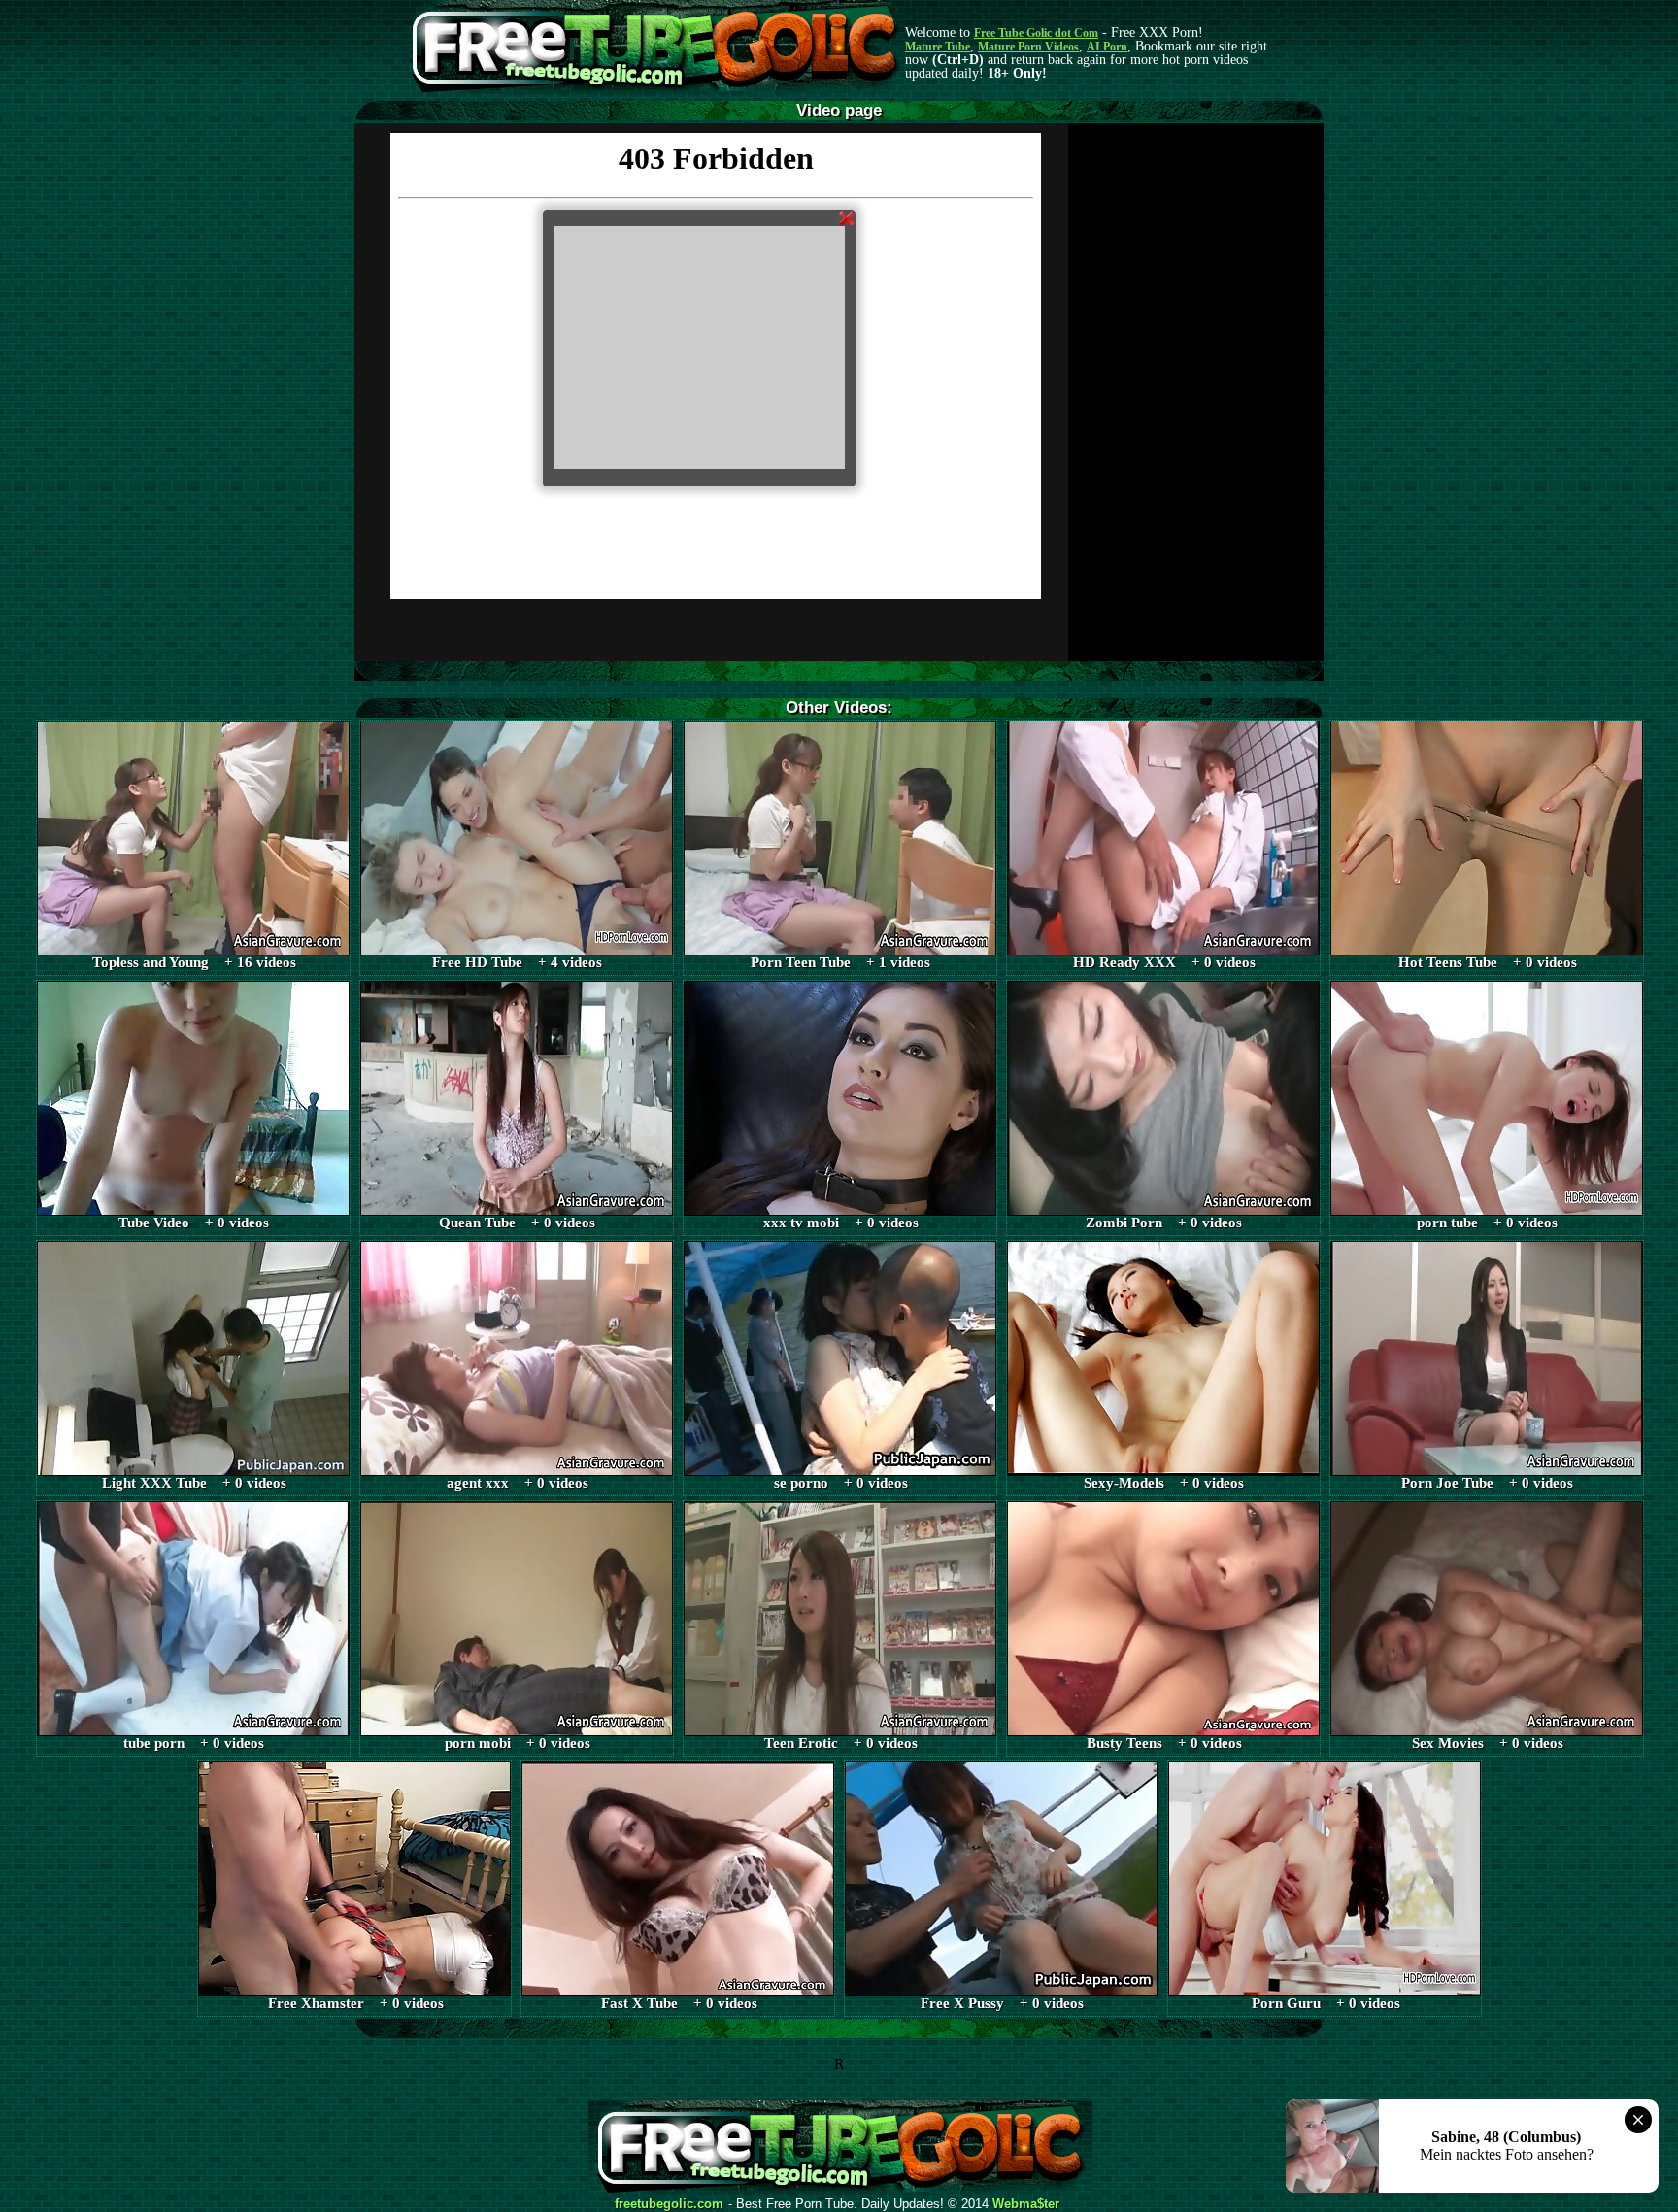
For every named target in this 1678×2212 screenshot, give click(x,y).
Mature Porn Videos (1028, 47)
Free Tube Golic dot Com (1036, 33)
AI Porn (1107, 47)
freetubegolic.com (669, 2204)
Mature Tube (938, 47)
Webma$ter (1026, 2204)
